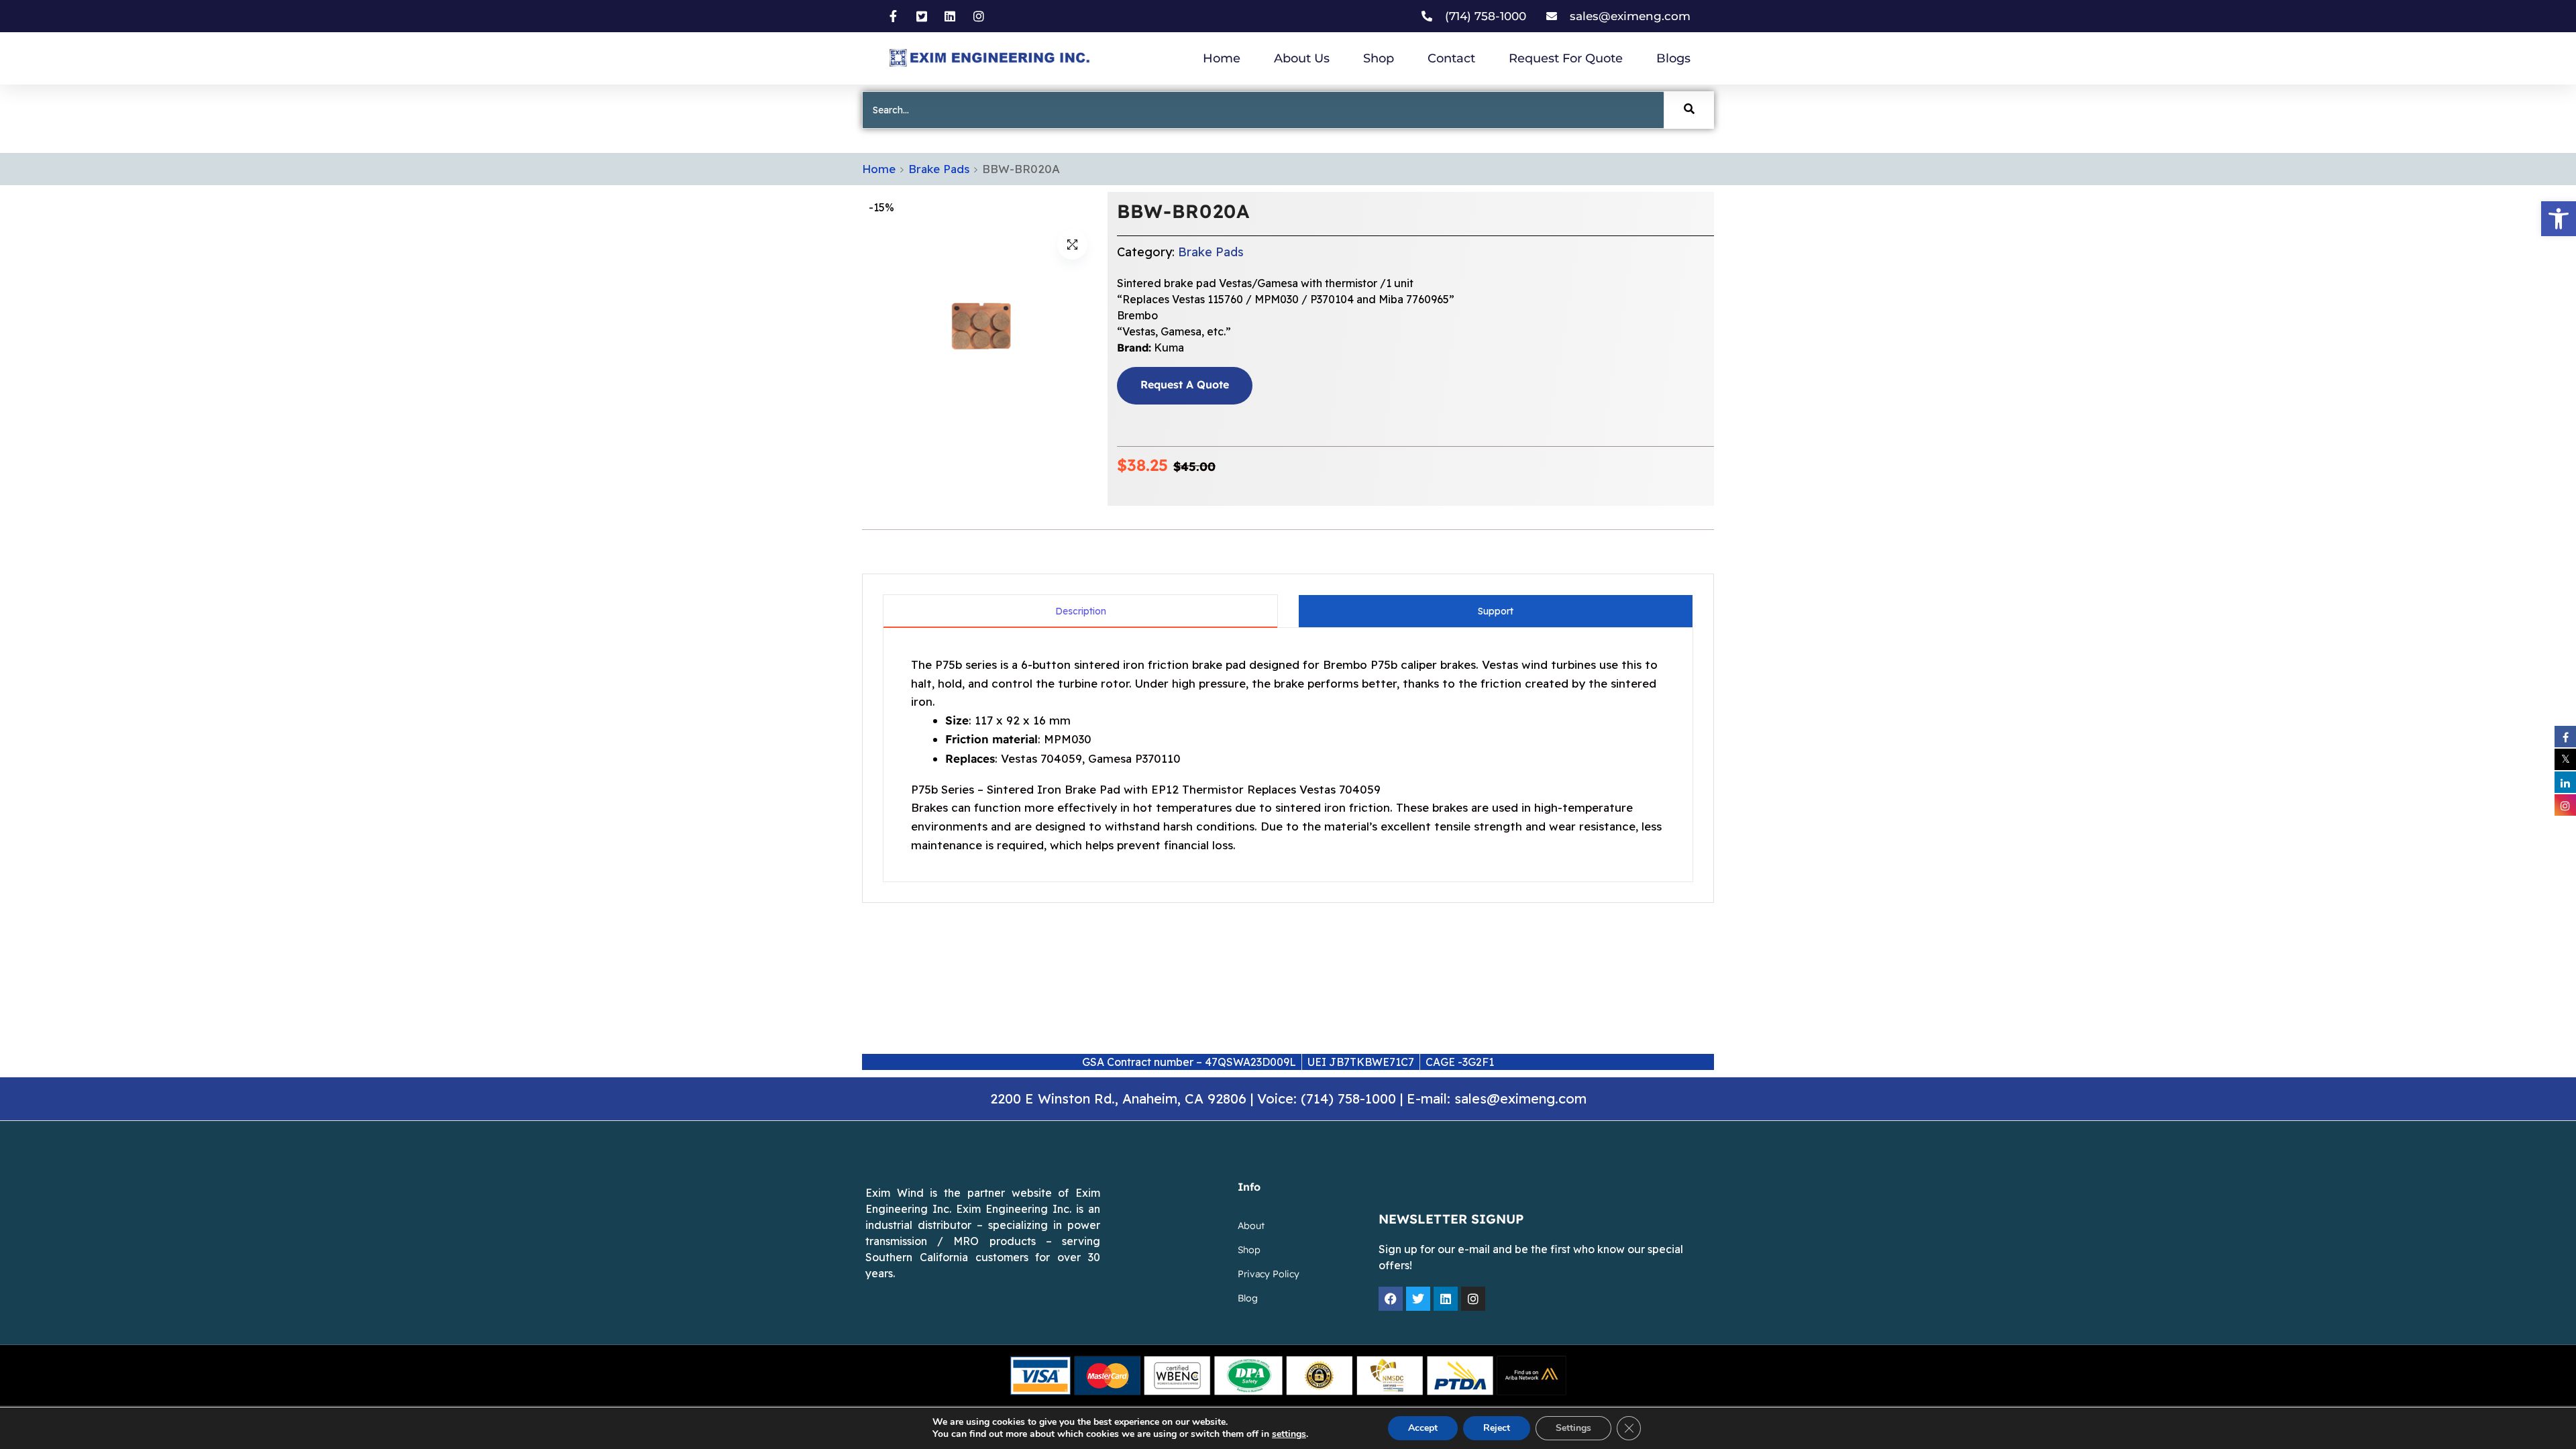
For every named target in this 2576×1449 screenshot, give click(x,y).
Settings (1573, 1428)
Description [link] (1081, 611)
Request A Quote (1185, 385)
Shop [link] (1379, 58)
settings (1289, 1434)
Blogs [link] (1673, 58)
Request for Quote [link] (1566, 58)
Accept (1423, 1428)
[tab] (1080, 611)
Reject (1497, 1428)
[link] (2559, 219)
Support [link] (1496, 611)
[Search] (1689, 110)
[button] (1072, 245)
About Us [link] (1302, 58)
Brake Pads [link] (939, 169)
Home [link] (1222, 58)
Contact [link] (1451, 58)
